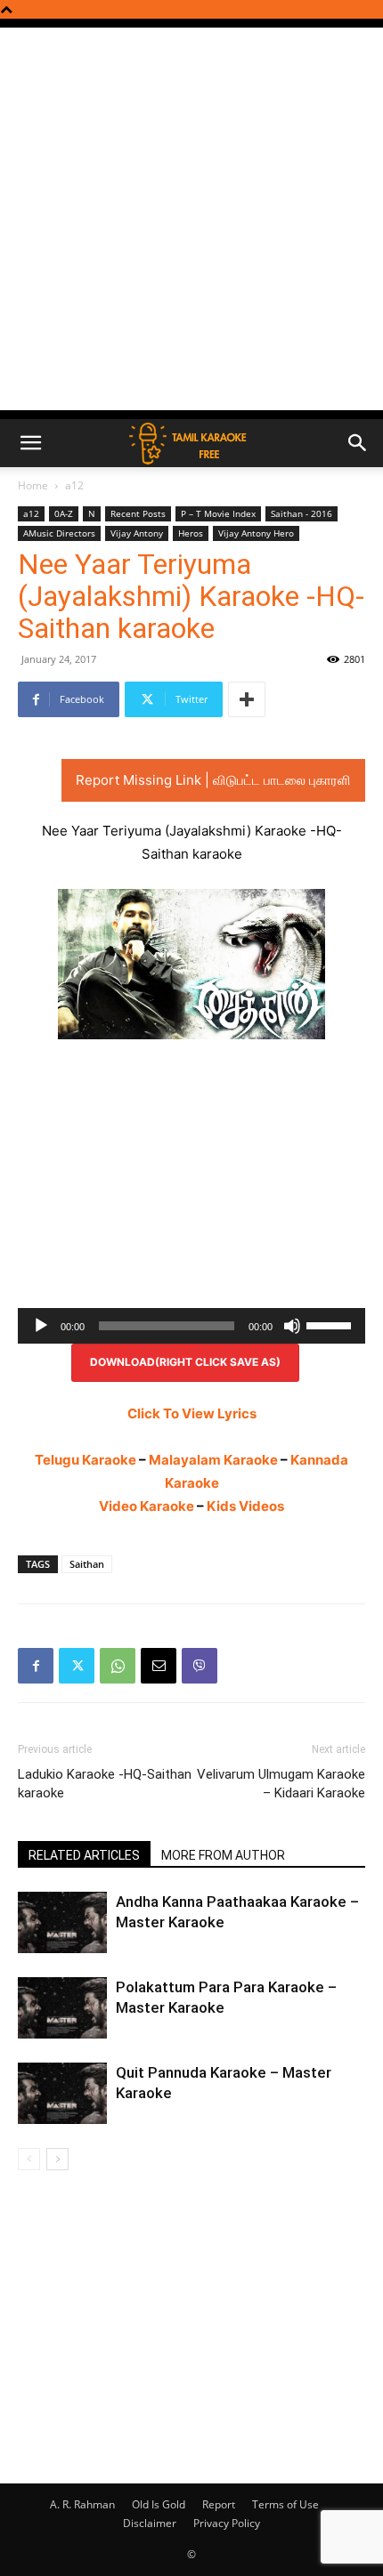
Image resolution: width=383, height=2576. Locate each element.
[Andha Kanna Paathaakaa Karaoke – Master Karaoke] (62, 1922)
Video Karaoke (147, 1506)
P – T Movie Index (218, 513)
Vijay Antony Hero (256, 533)
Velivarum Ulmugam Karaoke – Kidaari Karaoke (281, 1784)
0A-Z (64, 513)
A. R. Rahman (82, 2504)
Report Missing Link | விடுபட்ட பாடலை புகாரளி (213, 780)
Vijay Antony (137, 533)
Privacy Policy (227, 2523)
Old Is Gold (159, 2504)
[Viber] (200, 1666)
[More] (247, 699)
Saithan (87, 1564)
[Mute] (292, 1326)
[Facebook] (36, 1666)
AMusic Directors (59, 533)
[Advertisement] (191, 219)
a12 (74, 485)
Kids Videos (245, 1506)
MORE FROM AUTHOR (223, 1855)
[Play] (41, 1326)
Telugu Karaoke (86, 1460)
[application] (191, 1326)
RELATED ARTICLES (84, 1855)
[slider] (331, 1324)
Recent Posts (138, 513)
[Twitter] (77, 1666)
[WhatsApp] (118, 1666)
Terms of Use (285, 2504)
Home (33, 485)
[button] (30, 443)
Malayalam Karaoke (213, 1460)
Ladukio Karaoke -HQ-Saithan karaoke (105, 1784)
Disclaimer (150, 2523)
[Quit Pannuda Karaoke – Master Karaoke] (62, 2093)
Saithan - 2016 (302, 513)
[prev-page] (29, 2159)
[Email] (159, 1666)
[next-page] (57, 2159)
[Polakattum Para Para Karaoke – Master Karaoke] (62, 2008)
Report (219, 2504)
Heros (191, 533)
